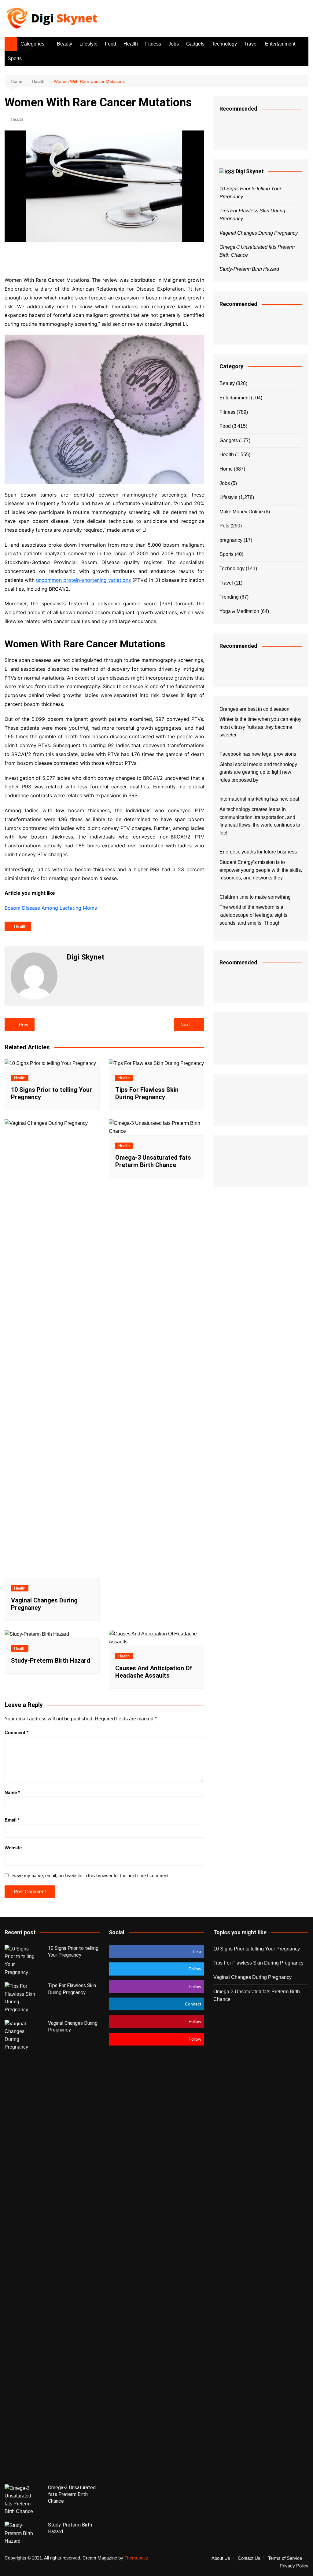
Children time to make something (255, 897)
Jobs (174, 44)
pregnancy (231, 540)
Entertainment (280, 44)
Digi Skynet (250, 171)
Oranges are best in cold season (254, 709)
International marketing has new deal (259, 799)
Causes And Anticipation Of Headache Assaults (154, 1672)
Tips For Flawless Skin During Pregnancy (147, 1093)
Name (12, 1792)
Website (13, 1848)
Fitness (153, 44)
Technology (224, 44)
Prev (24, 1024)
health (20, 926)
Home (226, 469)
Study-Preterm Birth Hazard (51, 1660)
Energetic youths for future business (258, 852)
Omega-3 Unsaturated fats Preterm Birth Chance (153, 1161)
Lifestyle (88, 44)
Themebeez (136, 2558)
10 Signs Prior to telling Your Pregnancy (257, 1949)
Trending (229, 597)
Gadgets (195, 44)
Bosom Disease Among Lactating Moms (51, 908)
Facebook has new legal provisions (258, 754)
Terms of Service (285, 2558)
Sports (15, 59)
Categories (32, 44)
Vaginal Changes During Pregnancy (259, 233)
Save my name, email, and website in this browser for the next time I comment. (91, 1875)
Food (110, 44)
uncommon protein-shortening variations (83, 580)
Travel (251, 44)
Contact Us (249, 2558)
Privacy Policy (294, 2566)
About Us (221, 2558)
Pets (224, 526)
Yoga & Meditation (239, 611)
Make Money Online (241, 512)
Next (185, 1024)
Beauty (64, 44)
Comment (17, 1732)
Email (12, 1820)
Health (131, 44)
